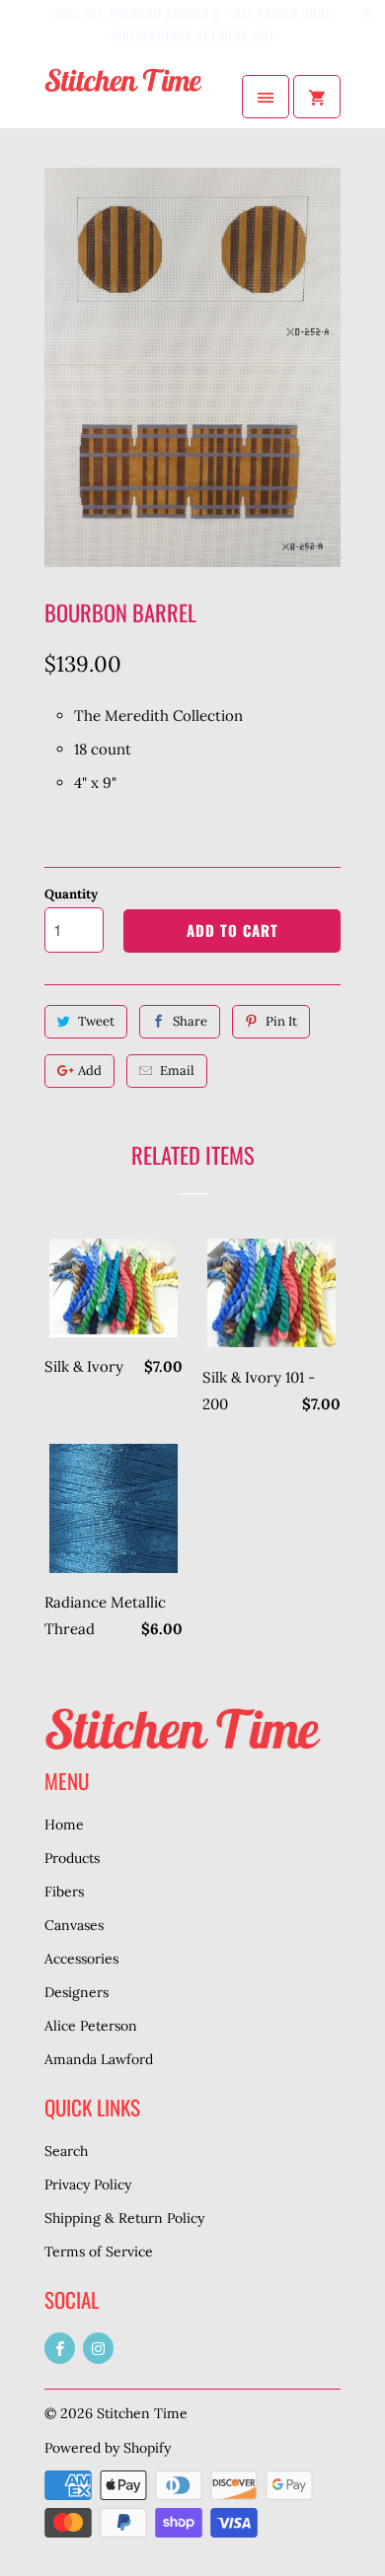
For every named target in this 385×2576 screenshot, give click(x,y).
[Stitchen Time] (123, 97)
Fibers (64, 1892)
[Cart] (317, 97)
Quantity (71, 894)
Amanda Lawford (99, 2059)
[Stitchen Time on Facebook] (60, 2348)
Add (90, 1071)
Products (72, 1858)
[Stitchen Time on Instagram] (98, 2348)
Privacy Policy (88, 2184)
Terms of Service (99, 2252)
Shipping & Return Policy (124, 2218)
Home (64, 1825)
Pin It (281, 1021)
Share (190, 1021)
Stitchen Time (142, 2413)
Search (66, 2151)
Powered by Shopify (108, 2448)
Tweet (96, 1021)
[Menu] (266, 97)
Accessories (81, 1959)
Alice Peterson (91, 2026)
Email (177, 1071)
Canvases (74, 1925)
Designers (77, 1992)
